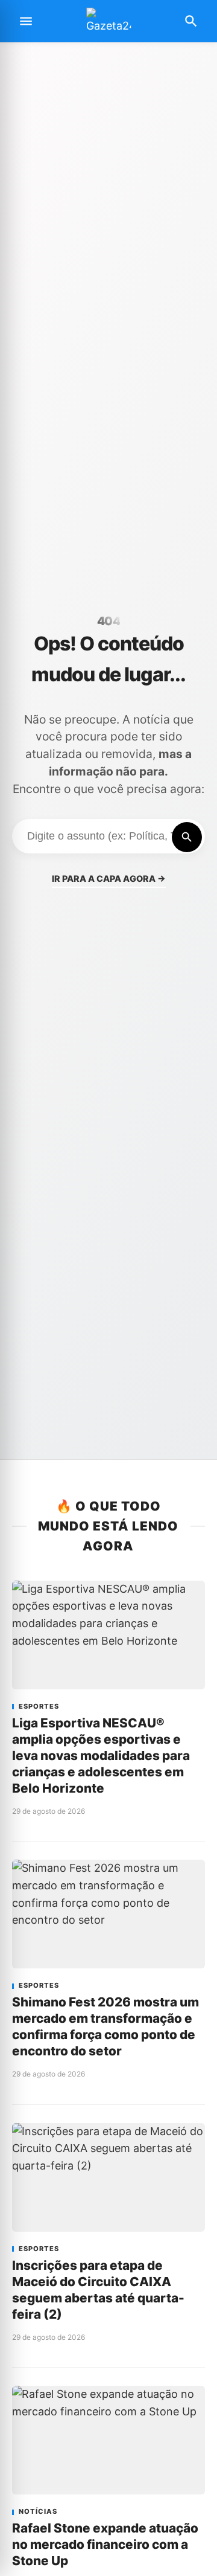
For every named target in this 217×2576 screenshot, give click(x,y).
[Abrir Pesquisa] (191, 21)
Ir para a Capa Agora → (109, 878)
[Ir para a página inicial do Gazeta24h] (108, 21)
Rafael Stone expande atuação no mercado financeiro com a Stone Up (105, 2544)
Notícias (38, 2512)
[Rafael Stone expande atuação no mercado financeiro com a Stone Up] (108, 2440)
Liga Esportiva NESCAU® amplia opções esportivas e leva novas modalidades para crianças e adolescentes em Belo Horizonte (101, 1755)
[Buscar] (187, 837)
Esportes (39, 1707)
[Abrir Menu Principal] (26, 21)
